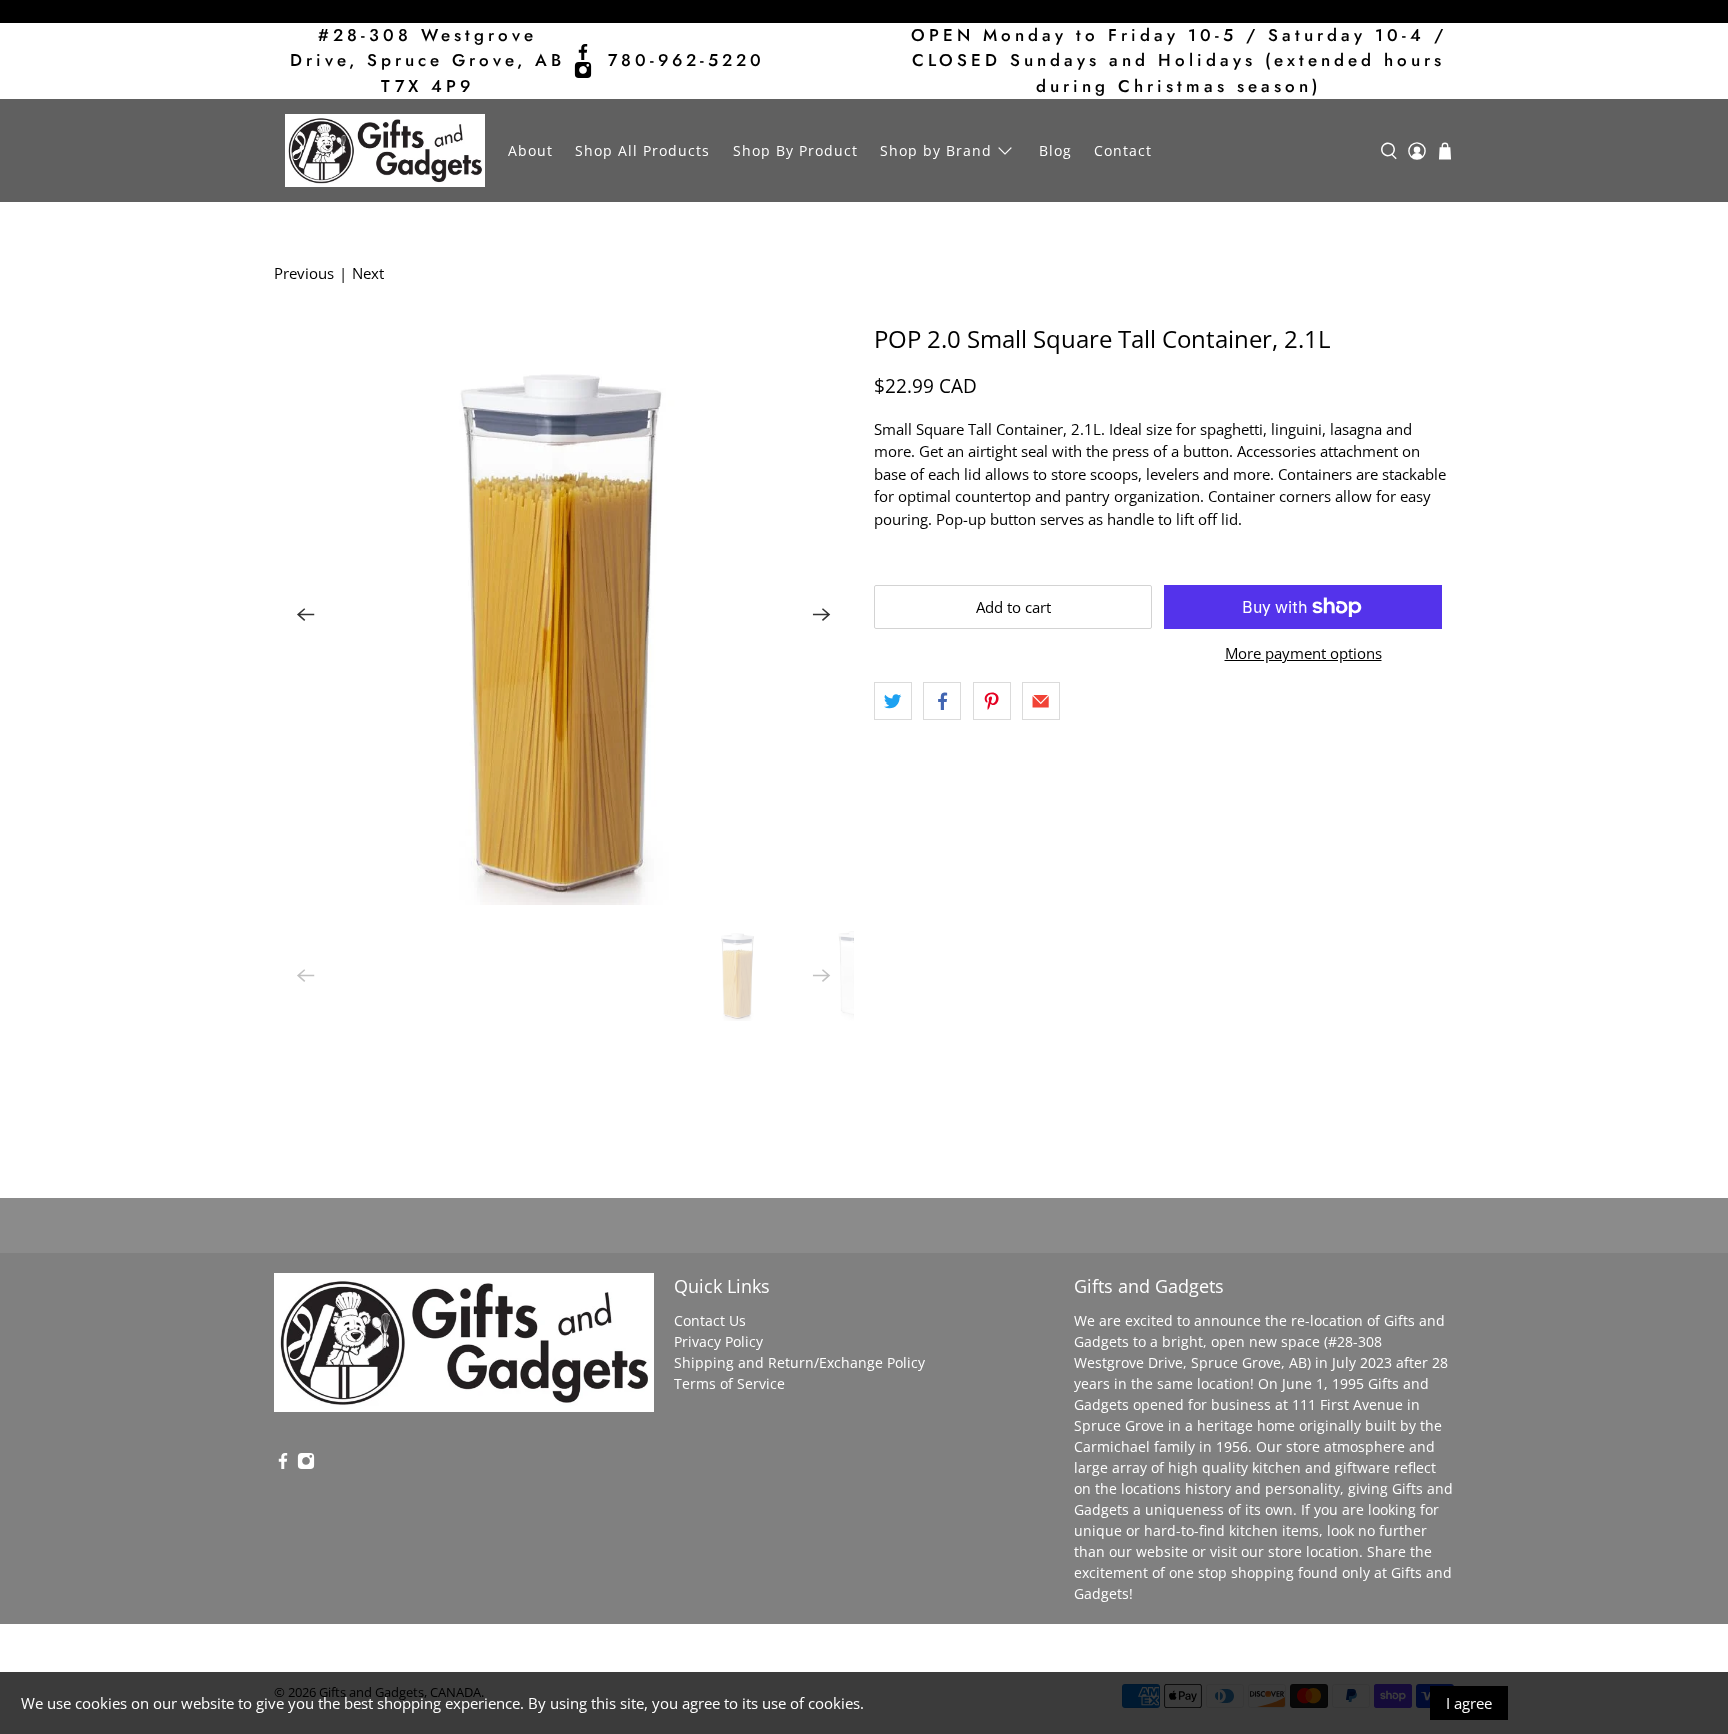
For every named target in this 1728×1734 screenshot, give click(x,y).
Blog (1055, 150)
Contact (1123, 150)
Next (368, 273)
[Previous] (306, 615)
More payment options (1303, 653)
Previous (304, 273)
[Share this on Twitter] (893, 701)
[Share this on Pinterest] (992, 701)
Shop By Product (795, 150)
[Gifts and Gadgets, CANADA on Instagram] (583, 70)
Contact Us (710, 1320)
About (530, 150)
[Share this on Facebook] (942, 701)
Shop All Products (642, 150)
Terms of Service (729, 1383)
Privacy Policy (718, 1341)
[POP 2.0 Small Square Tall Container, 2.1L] (564, 615)
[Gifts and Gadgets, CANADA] (385, 150)
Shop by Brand (936, 150)
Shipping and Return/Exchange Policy (799, 1362)
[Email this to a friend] (1041, 701)
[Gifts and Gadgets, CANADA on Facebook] (583, 52)
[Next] (822, 615)
